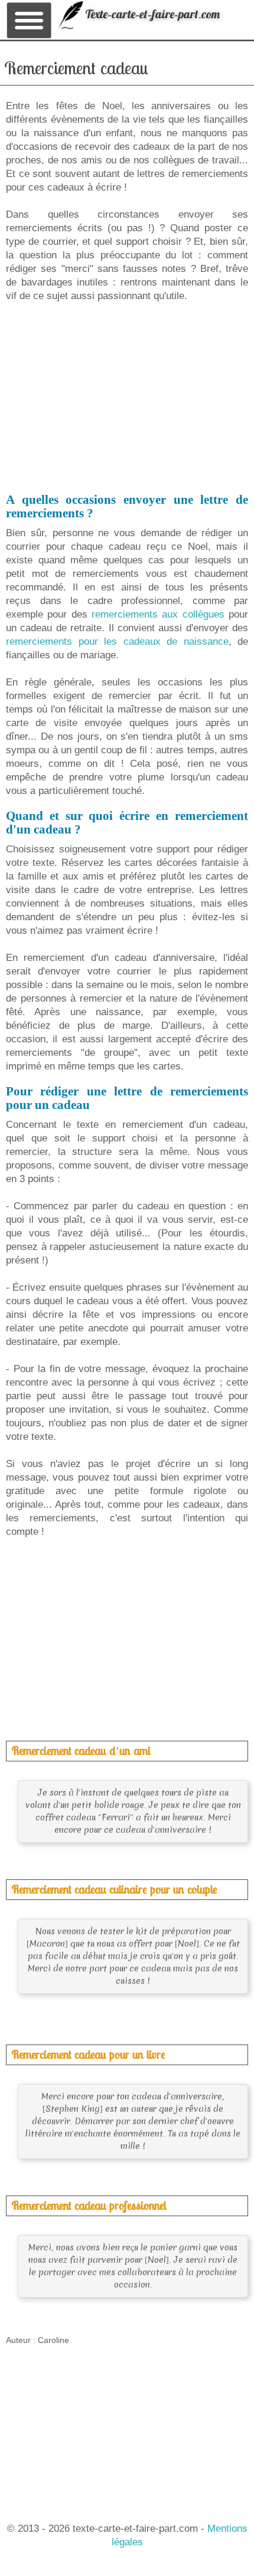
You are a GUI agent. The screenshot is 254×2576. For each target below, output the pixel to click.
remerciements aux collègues (158, 614)
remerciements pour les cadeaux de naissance (117, 641)
